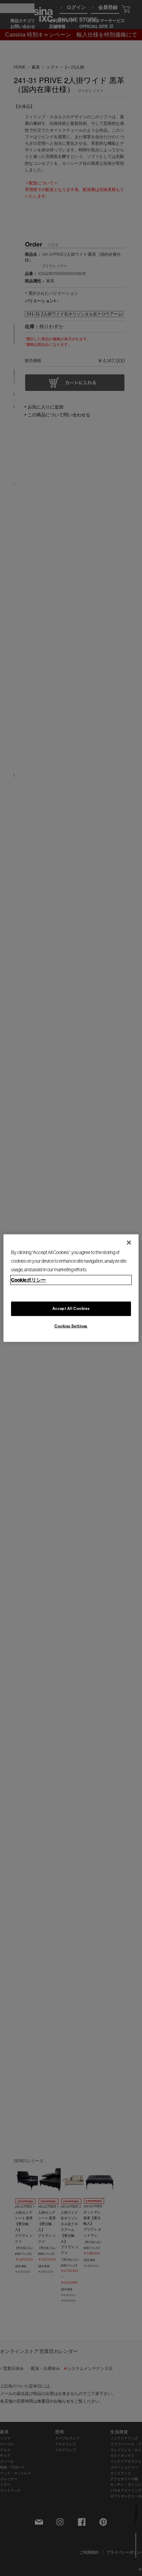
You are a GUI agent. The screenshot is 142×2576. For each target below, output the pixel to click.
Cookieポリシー (28, 1280)
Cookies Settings (71, 1326)
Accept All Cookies (71, 1309)
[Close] (129, 1242)
